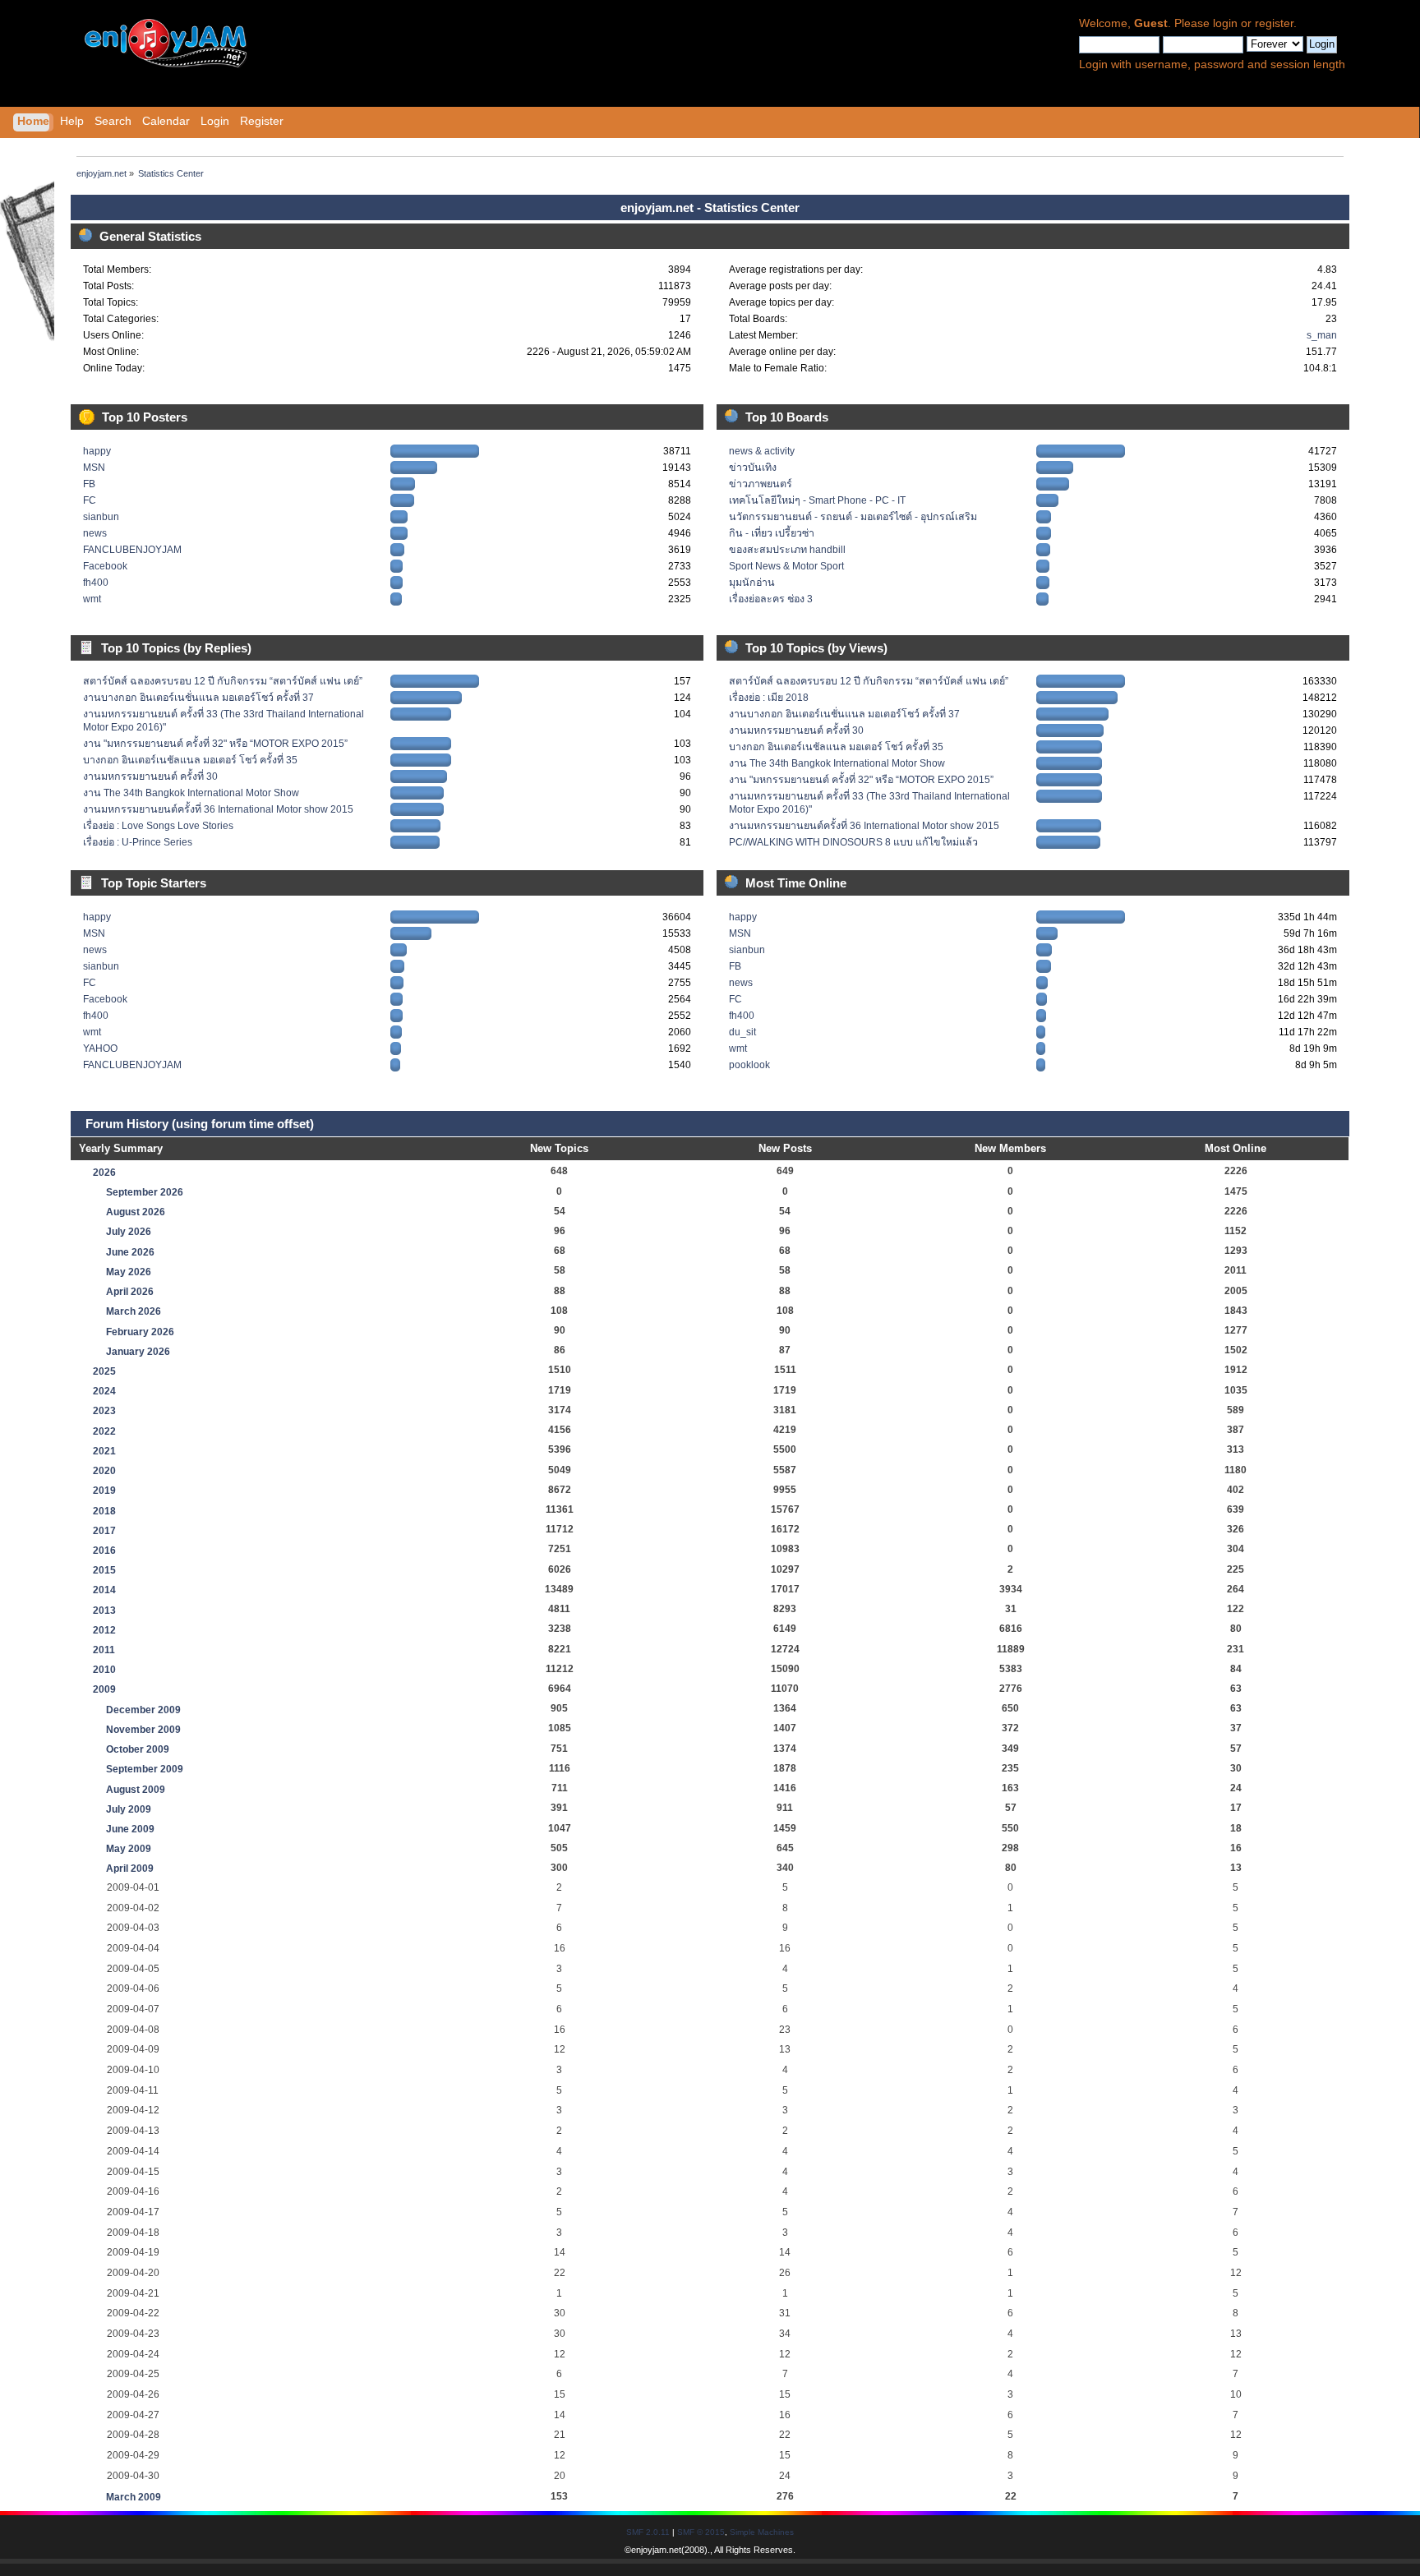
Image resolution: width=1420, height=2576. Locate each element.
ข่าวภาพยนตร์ (761, 484)
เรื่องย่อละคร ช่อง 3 (771, 599)
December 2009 (143, 1710)
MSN (94, 468)
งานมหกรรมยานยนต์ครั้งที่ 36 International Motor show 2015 (218, 809)
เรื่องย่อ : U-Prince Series (138, 842)
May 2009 (129, 1849)
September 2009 (145, 1769)
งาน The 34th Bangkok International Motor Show (191, 793)
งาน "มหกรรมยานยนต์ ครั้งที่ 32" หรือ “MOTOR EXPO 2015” (215, 744)
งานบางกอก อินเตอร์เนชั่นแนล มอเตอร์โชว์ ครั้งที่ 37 (198, 698)
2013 (104, 1611)
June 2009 (130, 1829)
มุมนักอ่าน (752, 583)
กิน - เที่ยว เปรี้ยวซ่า (772, 533)
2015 (104, 1570)
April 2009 (130, 1869)
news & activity (762, 451)
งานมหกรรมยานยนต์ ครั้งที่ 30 (150, 776)
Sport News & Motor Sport (786, 566)
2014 (104, 1590)
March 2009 (134, 2497)
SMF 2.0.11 (648, 2532)
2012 (104, 1630)
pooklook (749, 1065)
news (95, 533)
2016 (104, 1551)
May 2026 (129, 1272)
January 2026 (138, 1352)
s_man (1322, 335)
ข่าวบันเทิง (753, 468)
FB (89, 484)
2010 (104, 1670)
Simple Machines (762, 2532)
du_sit (742, 1032)
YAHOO (100, 1048)
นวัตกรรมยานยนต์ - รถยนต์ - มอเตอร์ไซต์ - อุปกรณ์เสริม (853, 517)
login (1225, 23)
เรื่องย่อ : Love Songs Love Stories (158, 826)
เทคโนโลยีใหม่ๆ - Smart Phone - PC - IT (817, 500)
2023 (104, 1411)
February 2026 (140, 1332)
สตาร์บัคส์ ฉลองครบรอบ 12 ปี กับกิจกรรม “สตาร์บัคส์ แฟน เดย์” (223, 681)
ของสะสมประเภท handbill (787, 550)
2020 (104, 1471)
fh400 (96, 583)
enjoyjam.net (656, 2550)
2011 (104, 1650)
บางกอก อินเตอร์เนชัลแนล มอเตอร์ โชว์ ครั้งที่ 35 (190, 760)
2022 (104, 1431)
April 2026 (130, 1292)
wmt (92, 599)
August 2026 (136, 1212)
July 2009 (129, 1809)
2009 (104, 1689)
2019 (104, 1491)
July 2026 (129, 1232)
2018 (104, 1511)
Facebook (105, 566)
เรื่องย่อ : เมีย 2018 (769, 698)
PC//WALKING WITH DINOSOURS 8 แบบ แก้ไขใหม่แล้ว (853, 842)
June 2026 (130, 1252)
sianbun (101, 517)
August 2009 (136, 1790)
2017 (104, 1531)
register (1274, 23)
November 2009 (143, 1730)
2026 (104, 1173)
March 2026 (134, 1311)
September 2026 (145, 1192)
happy (97, 451)
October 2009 (138, 1749)
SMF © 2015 (701, 2532)
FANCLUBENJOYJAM (132, 550)
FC (90, 500)
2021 (104, 1451)
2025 (104, 1371)
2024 (104, 1391)
